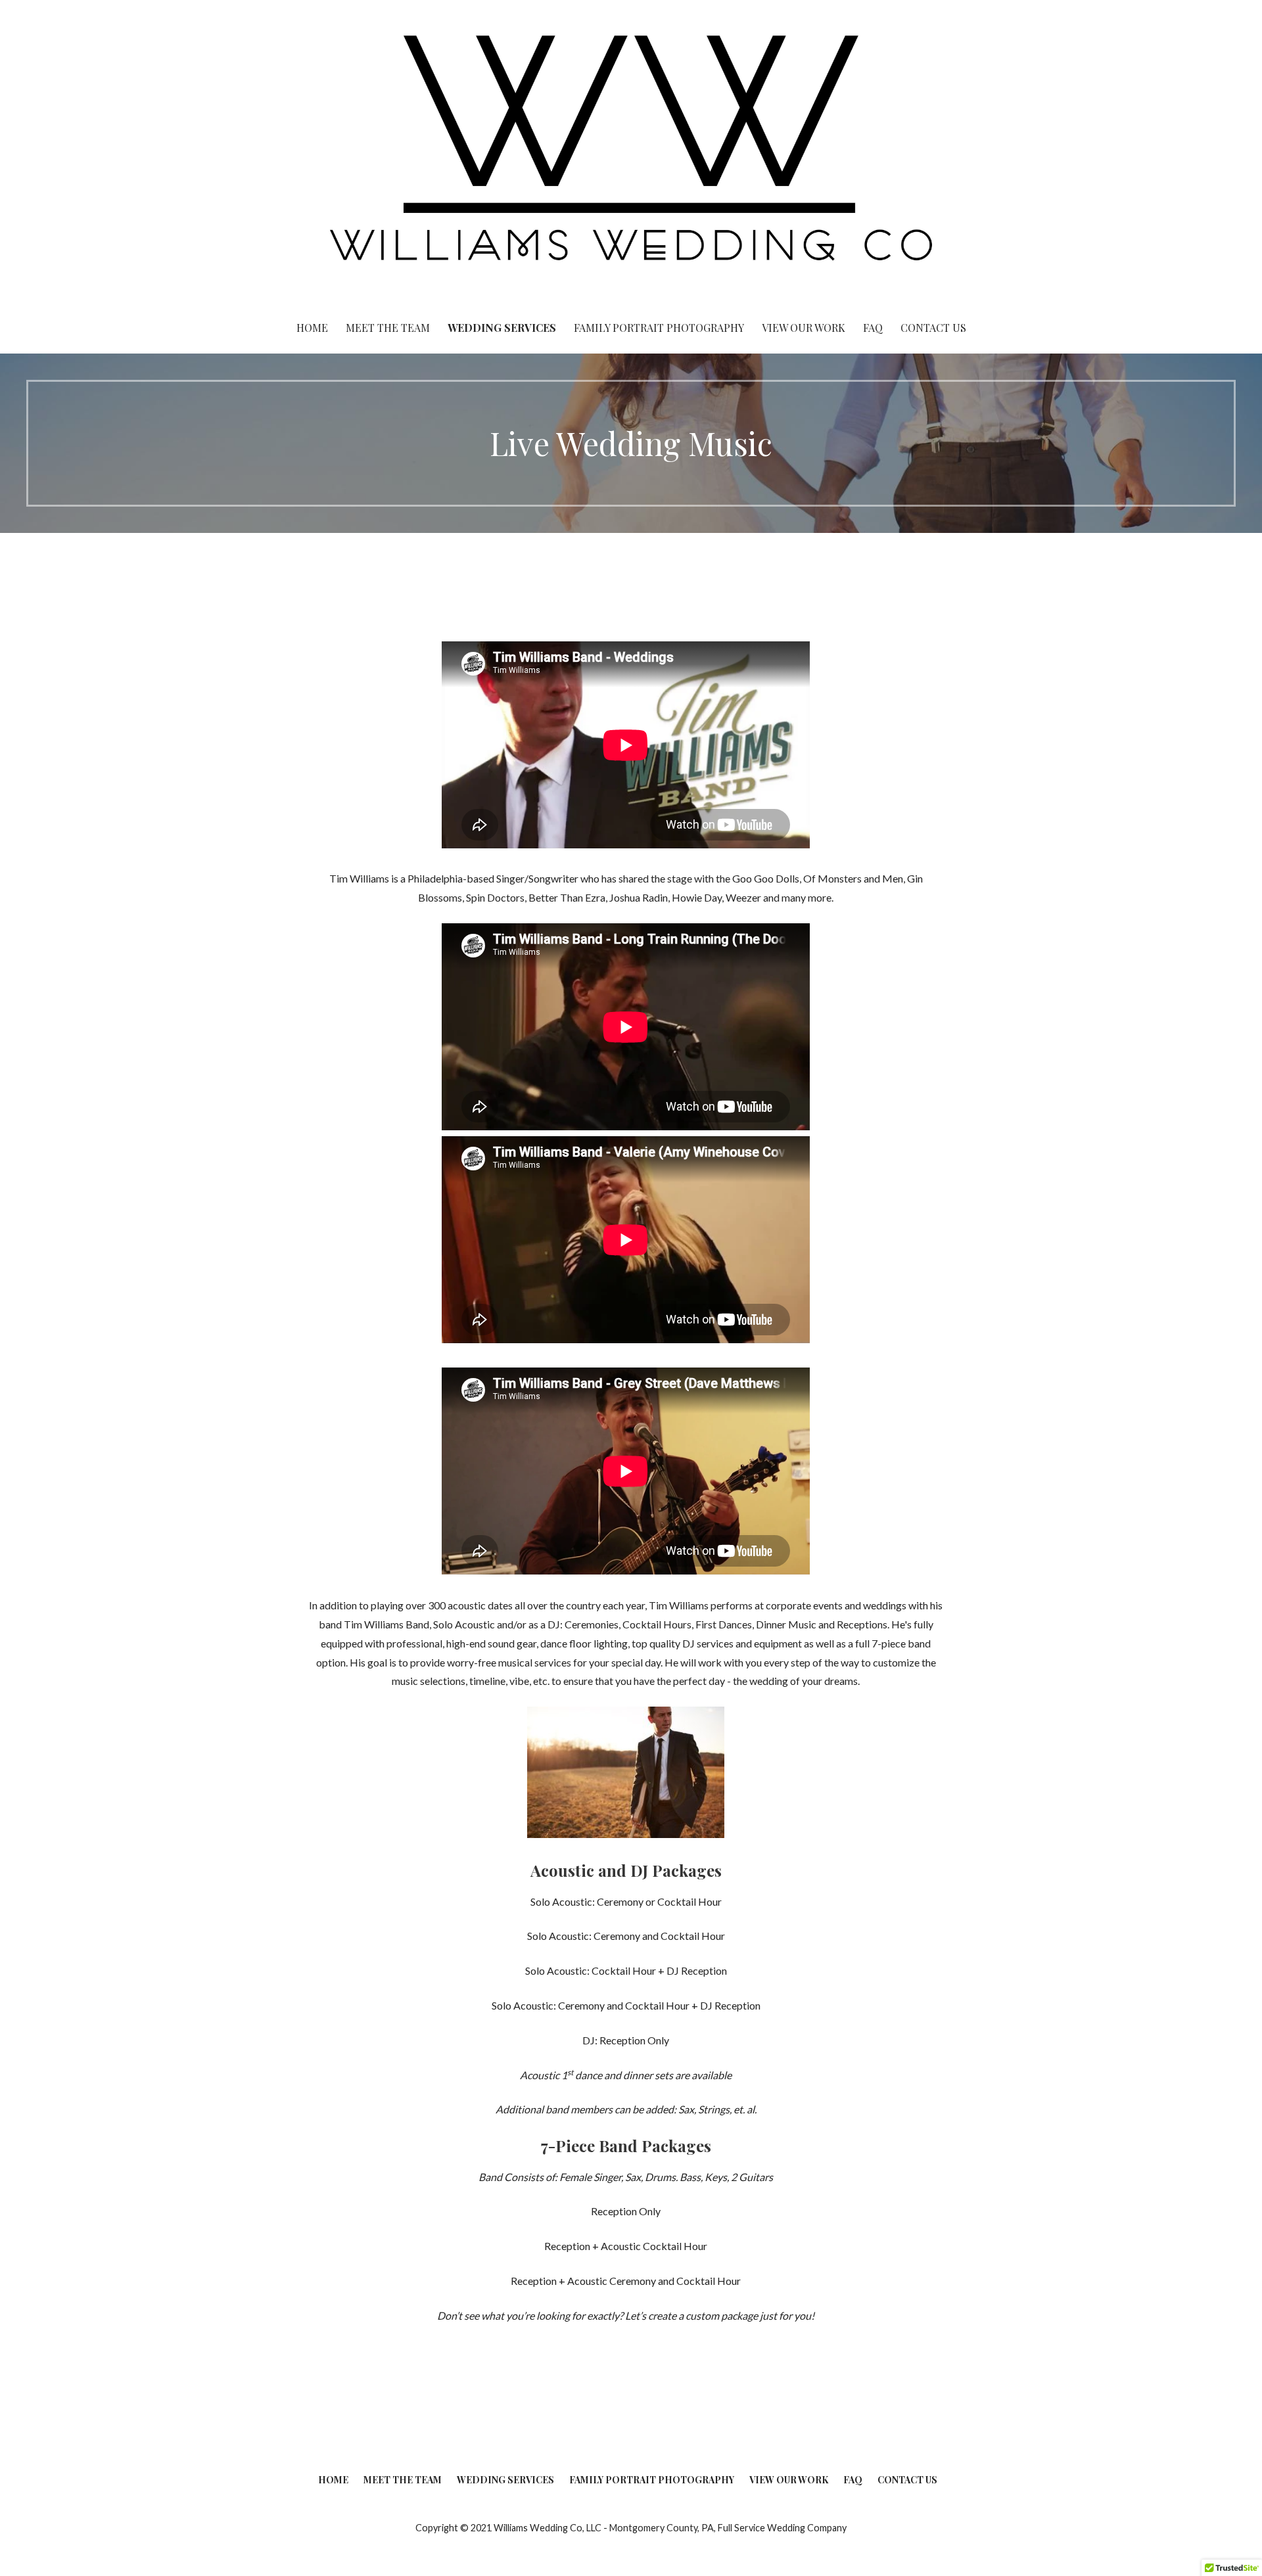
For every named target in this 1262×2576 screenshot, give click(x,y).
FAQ (873, 328)
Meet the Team (388, 328)
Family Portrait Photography (659, 328)
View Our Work (804, 328)
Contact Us (933, 328)
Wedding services (502, 328)
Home (312, 328)
